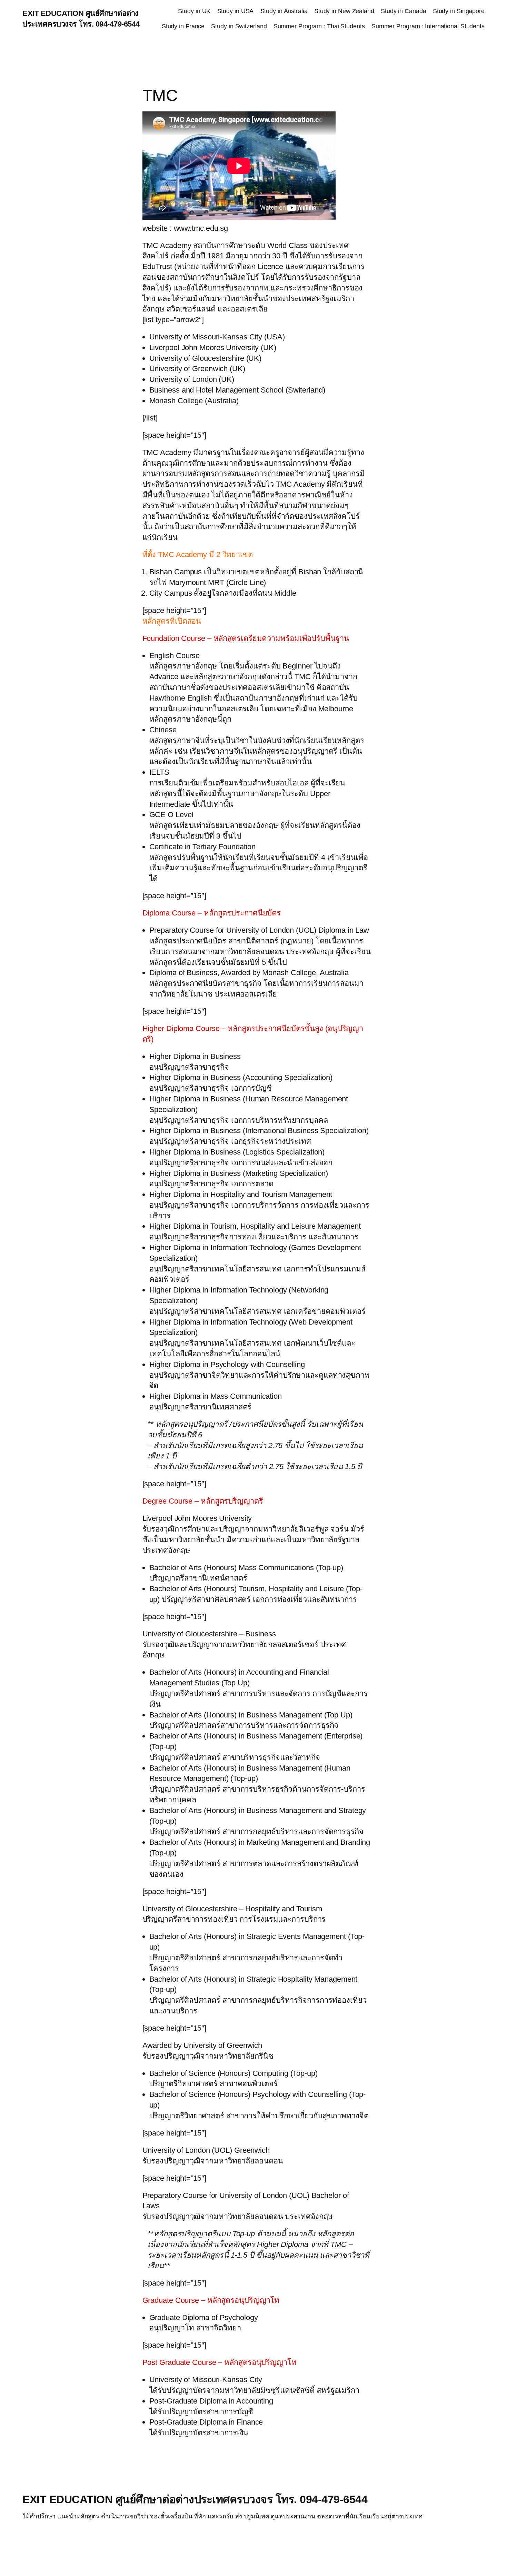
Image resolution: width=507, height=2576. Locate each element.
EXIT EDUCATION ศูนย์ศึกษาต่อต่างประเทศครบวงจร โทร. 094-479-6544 (195, 2499)
